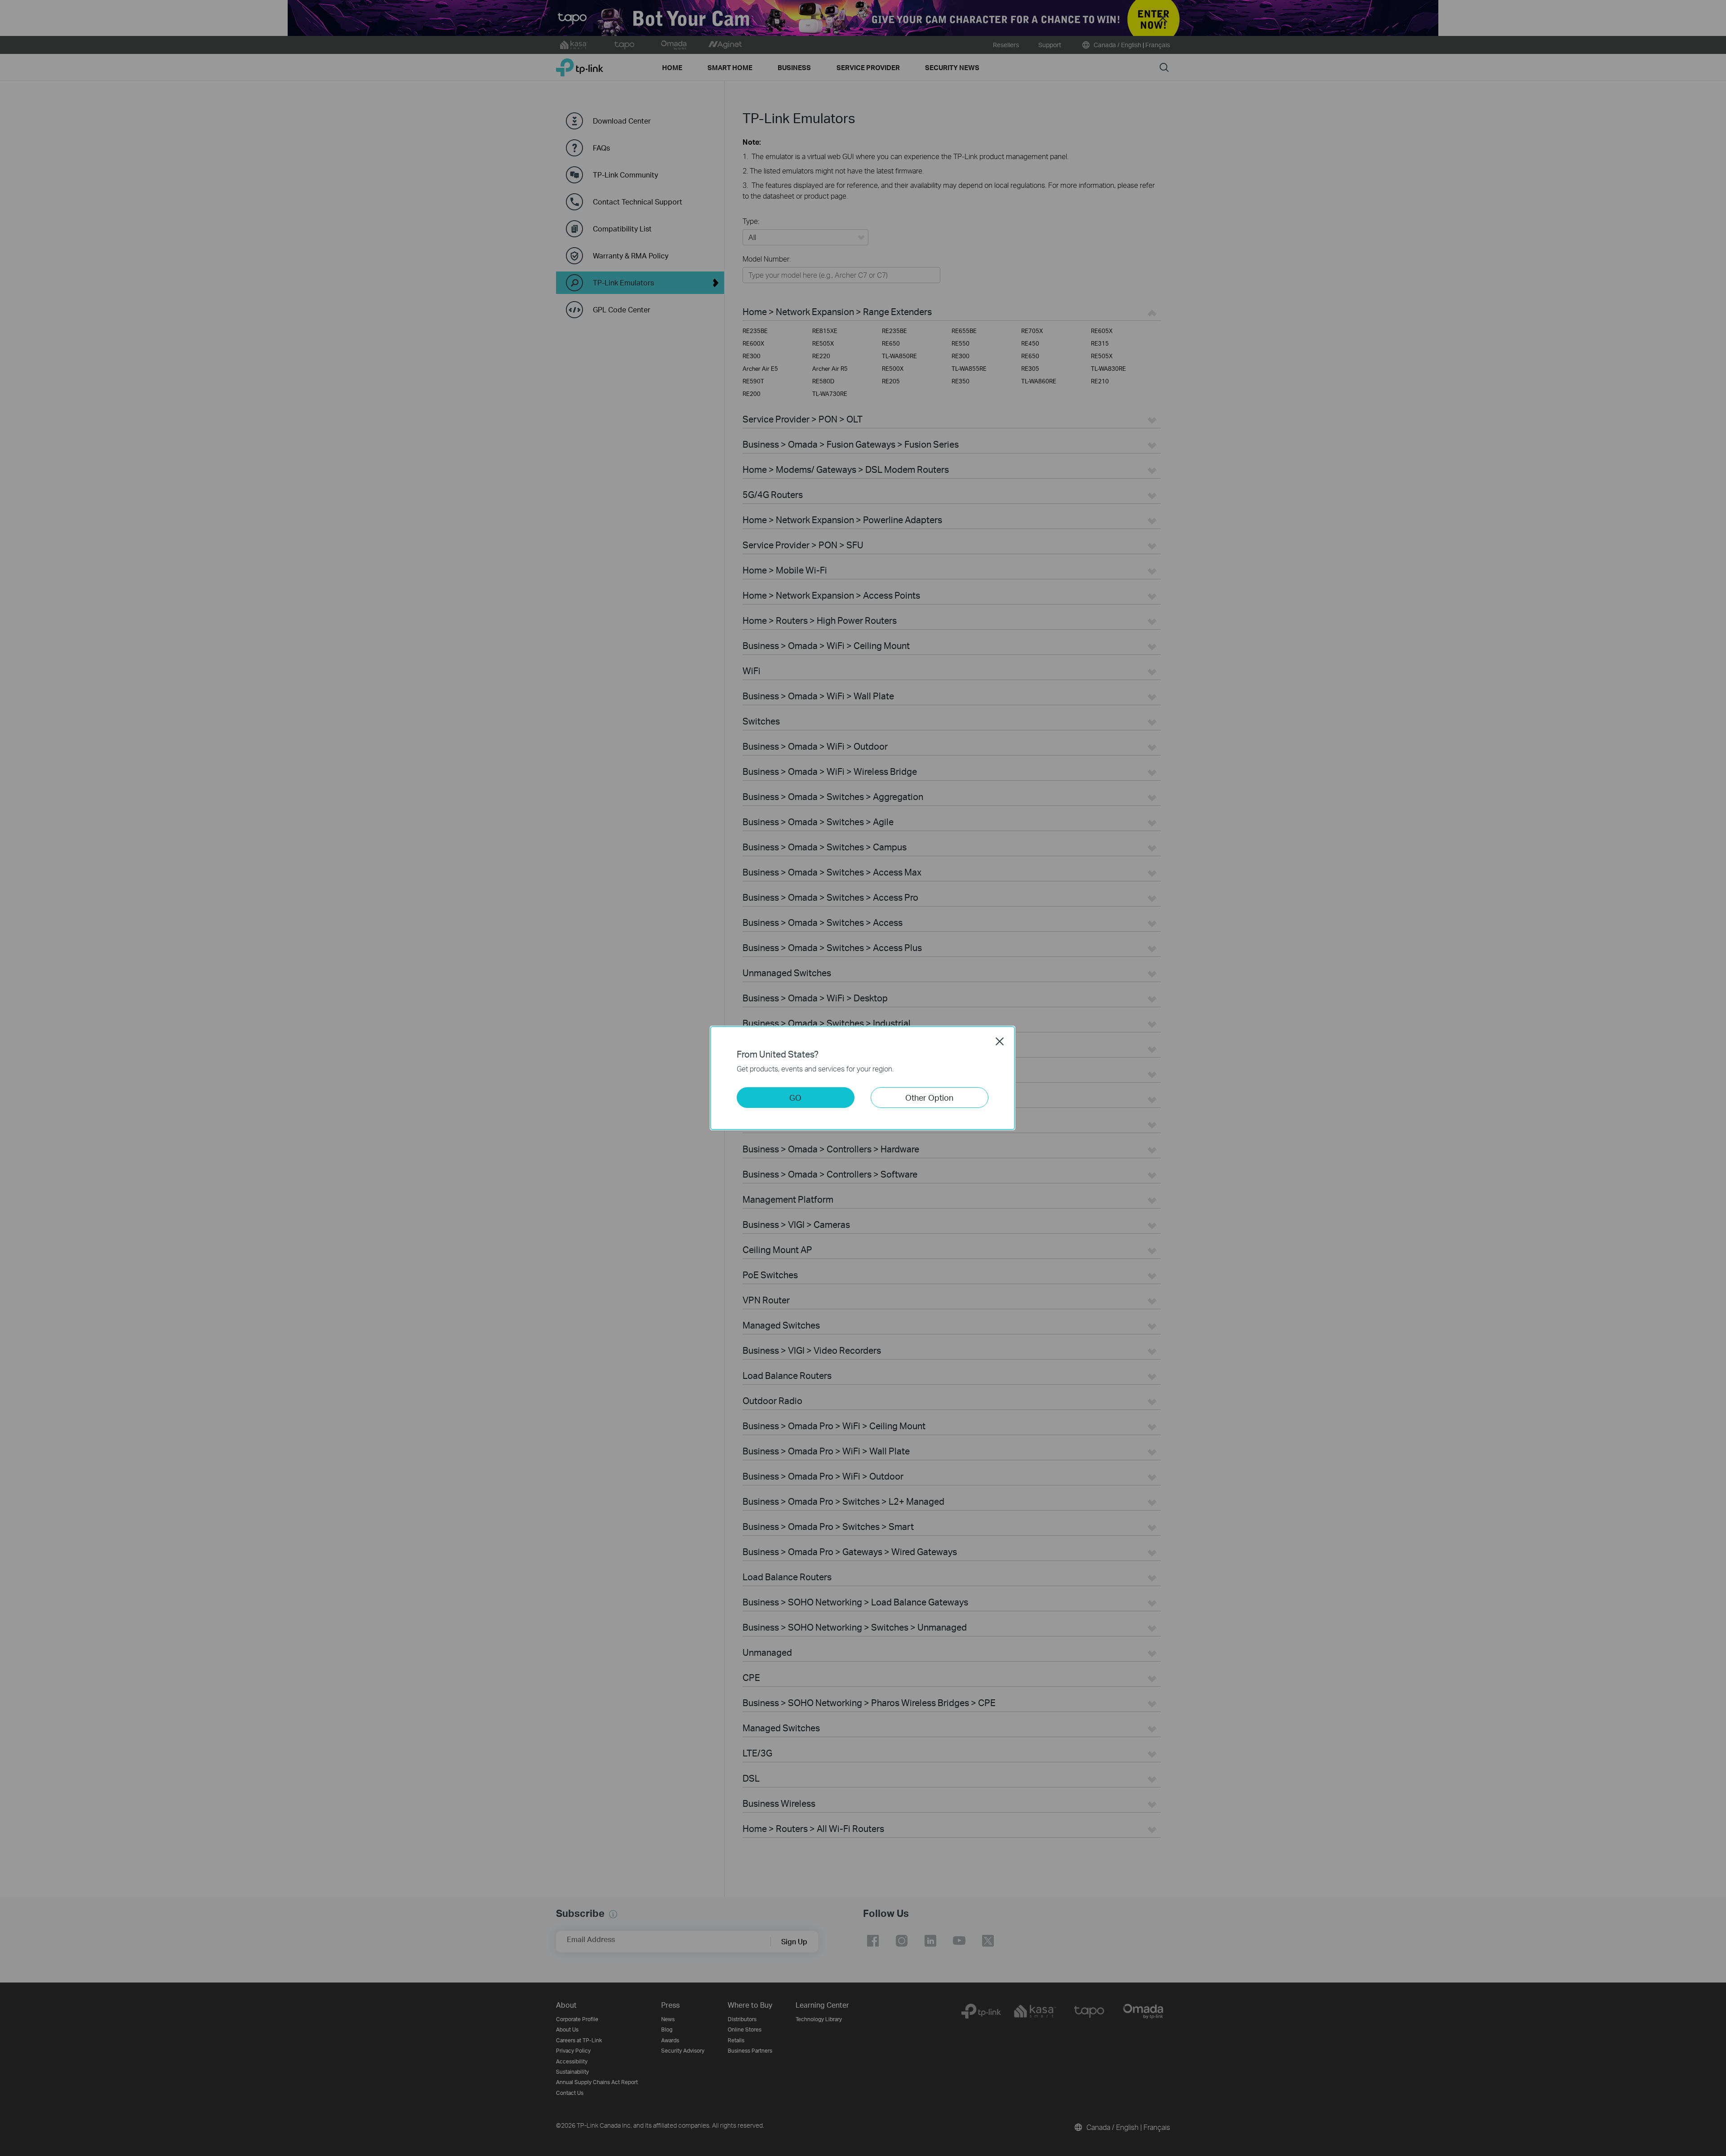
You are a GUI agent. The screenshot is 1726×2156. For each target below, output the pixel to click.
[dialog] (863, 1078)
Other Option (929, 1097)
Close (1000, 1041)
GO (795, 1097)
